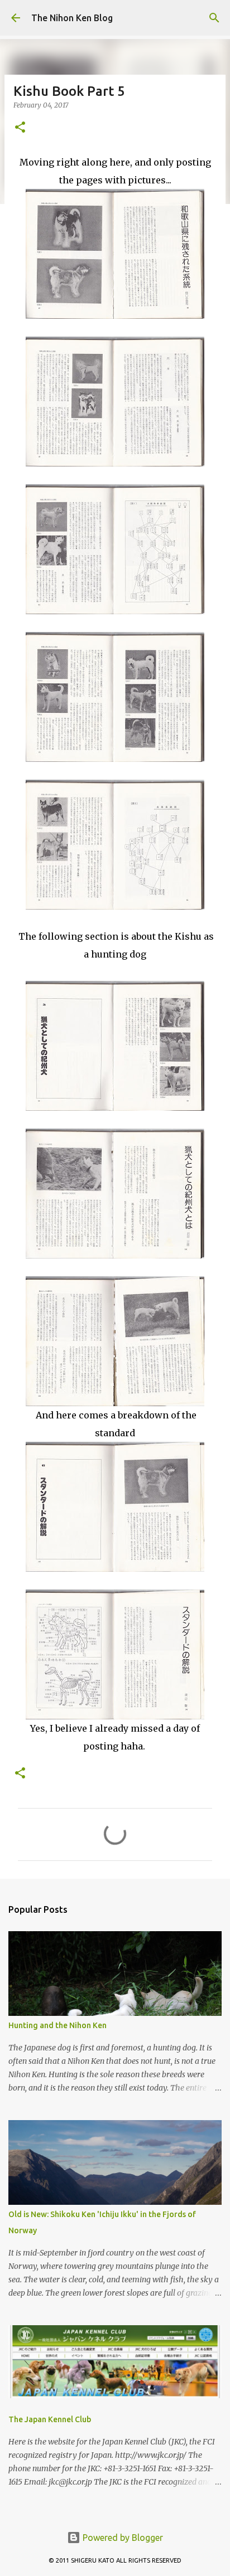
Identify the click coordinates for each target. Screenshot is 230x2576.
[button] (20, 128)
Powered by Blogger (122, 2538)
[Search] (214, 18)
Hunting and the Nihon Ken (57, 2025)
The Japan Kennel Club (50, 2419)
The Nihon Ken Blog (72, 18)
